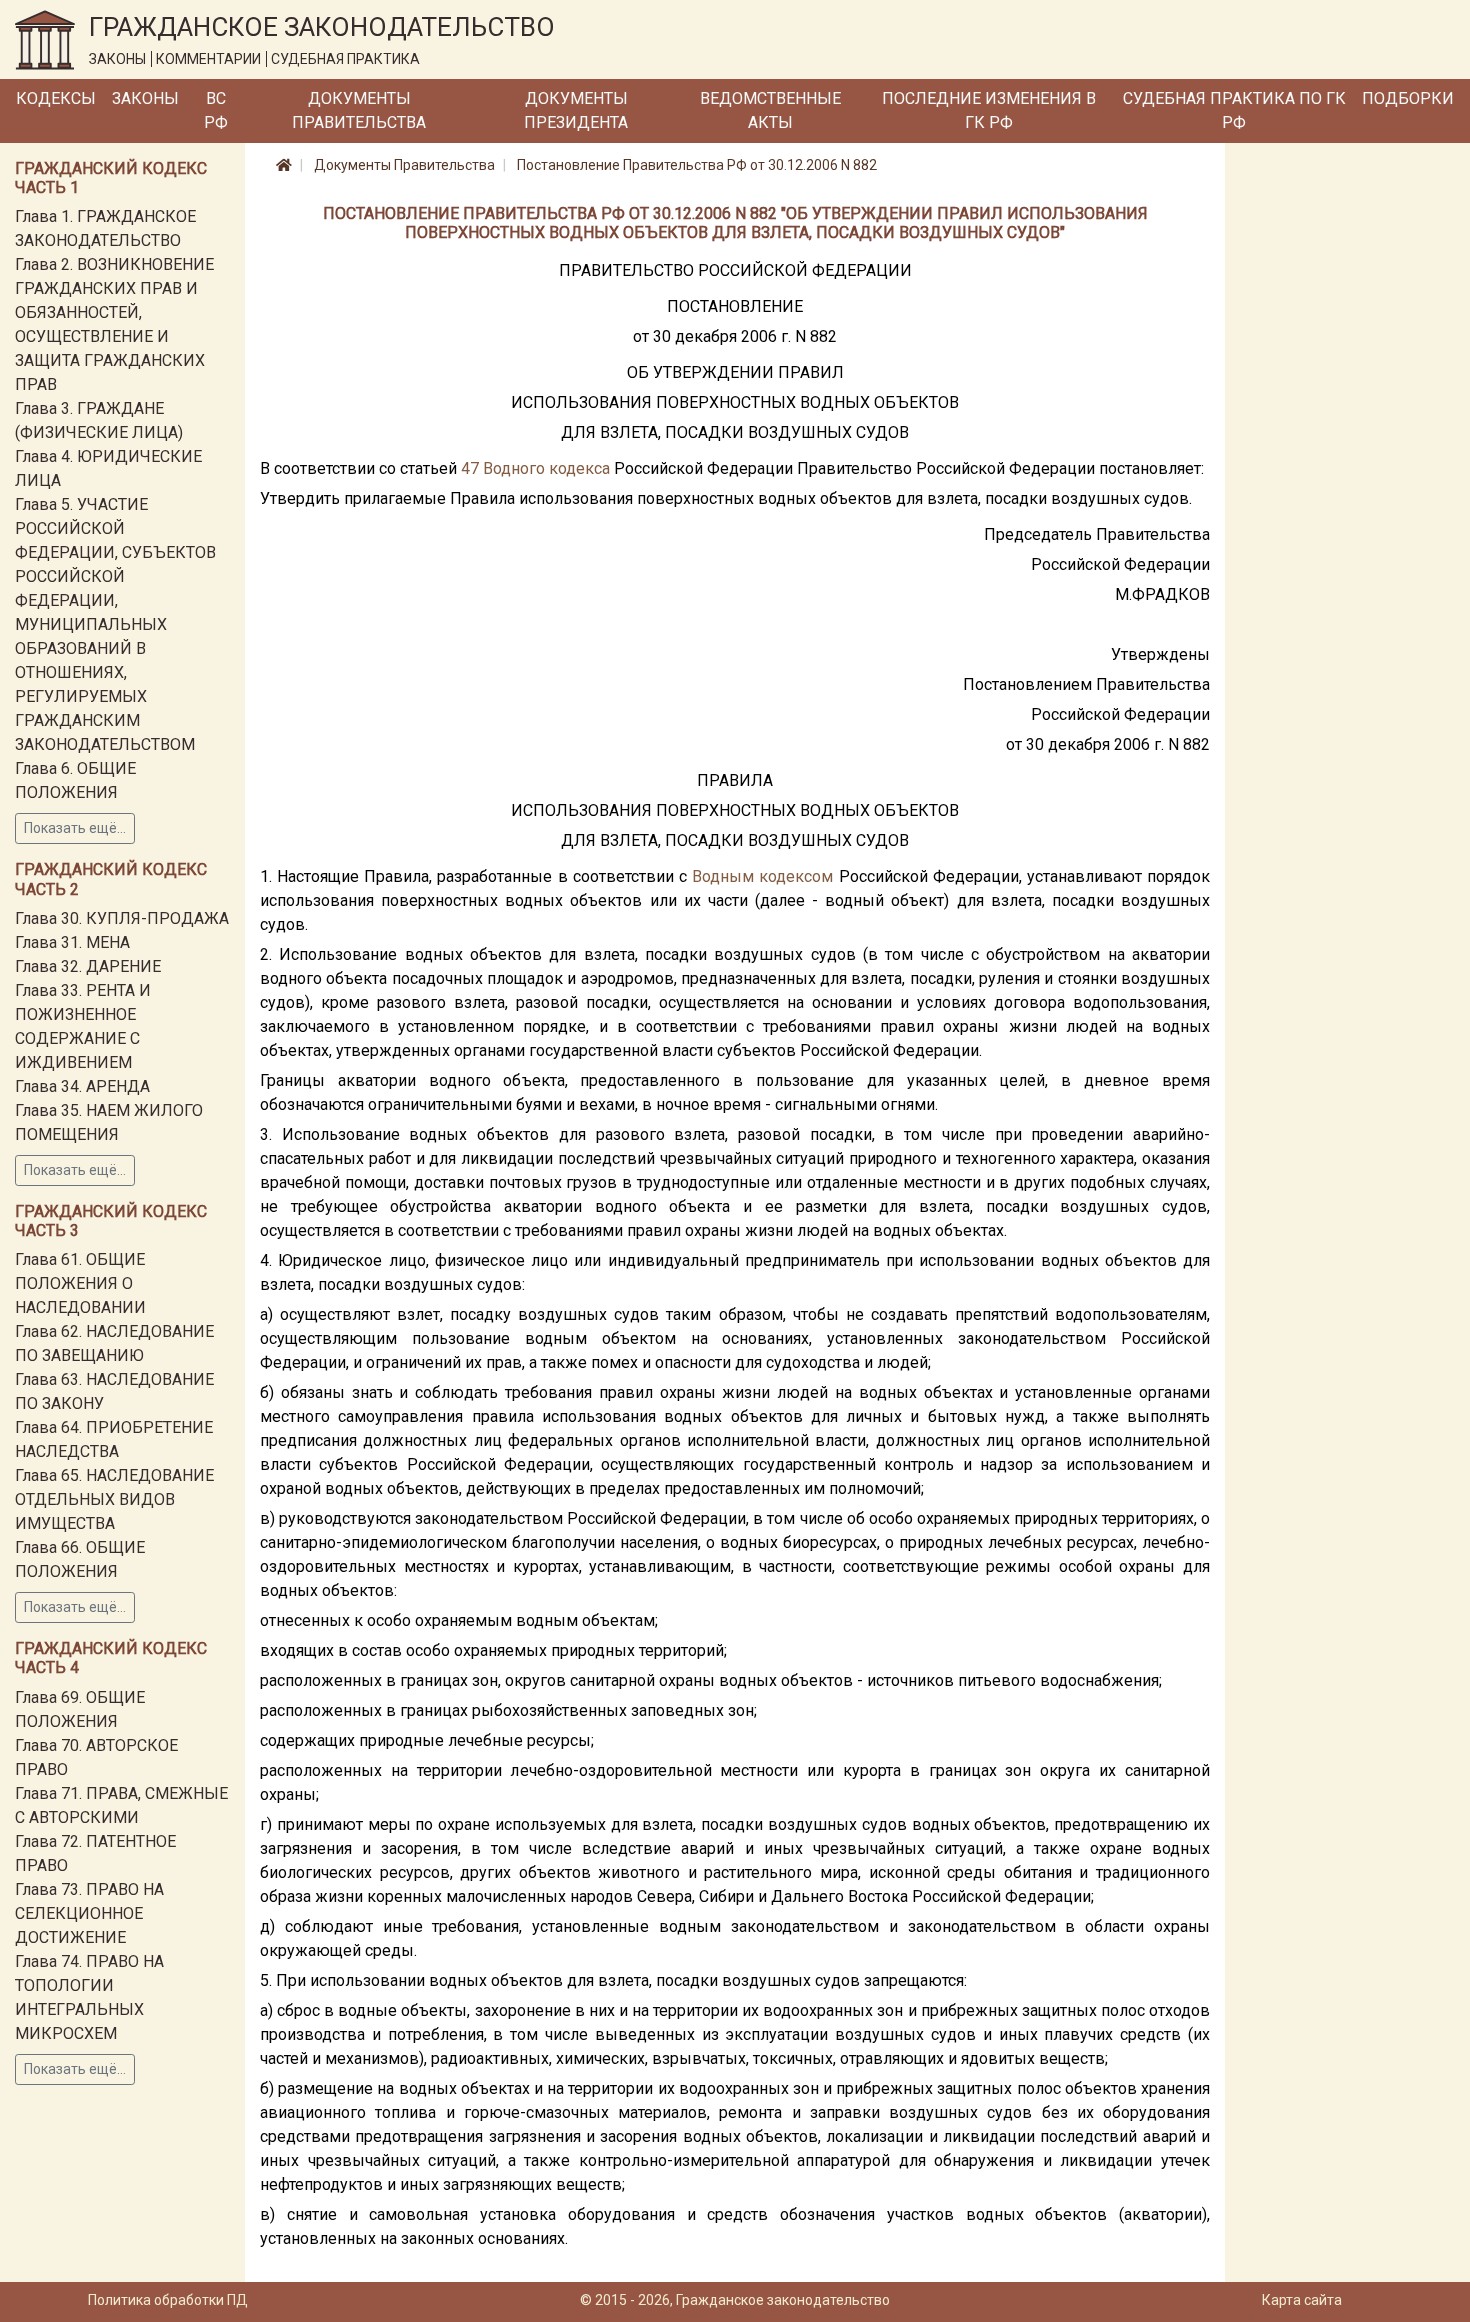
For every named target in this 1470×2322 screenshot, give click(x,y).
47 (470, 468)
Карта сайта (1302, 2300)
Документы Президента (576, 110)
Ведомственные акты (770, 110)
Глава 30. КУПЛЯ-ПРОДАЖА (122, 918)
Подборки (1408, 98)
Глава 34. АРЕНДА (82, 1086)
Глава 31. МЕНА (72, 942)
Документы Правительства (359, 110)
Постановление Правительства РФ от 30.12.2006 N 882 (697, 165)
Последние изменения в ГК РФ (989, 110)
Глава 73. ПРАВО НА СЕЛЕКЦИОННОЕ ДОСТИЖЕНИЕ (89, 1913)
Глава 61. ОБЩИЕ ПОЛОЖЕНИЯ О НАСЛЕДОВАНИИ (80, 1283)
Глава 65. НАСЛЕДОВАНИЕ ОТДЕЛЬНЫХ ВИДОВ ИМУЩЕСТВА (114, 1499)
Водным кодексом (762, 876)
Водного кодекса (546, 468)
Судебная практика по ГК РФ (1234, 110)
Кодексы (56, 98)
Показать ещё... (75, 828)
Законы (145, 98)
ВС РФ (216, 110)
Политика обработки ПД (168, 2300)
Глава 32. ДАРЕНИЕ (88, 966)
